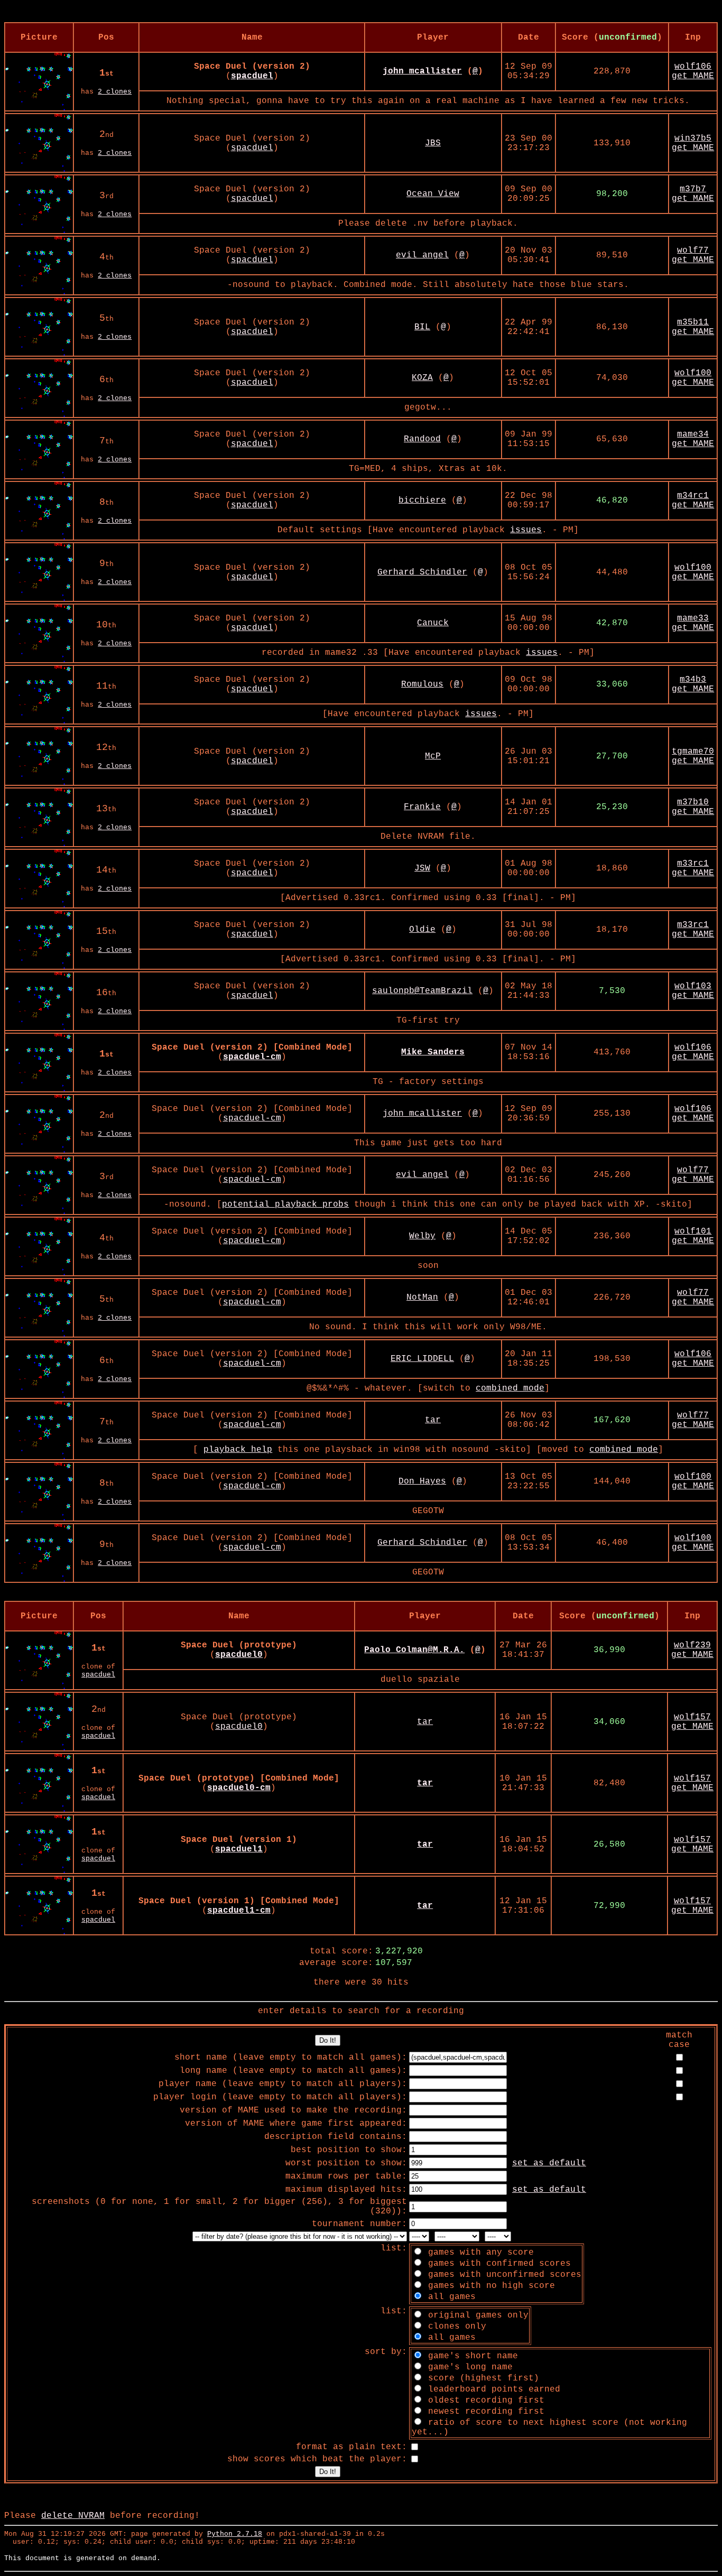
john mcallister (422, 71)
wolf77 (693, 251)
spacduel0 (239, 1727)
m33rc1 (693, 864)
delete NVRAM (73, 2516)
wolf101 (693, 1231)
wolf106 (693, 67)
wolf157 (692, 1717)
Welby (422, 1236)
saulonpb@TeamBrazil (422, 991)
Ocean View (433, 194)
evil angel (422, 255)
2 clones (115, 92)
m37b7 (693, 189)
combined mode (510, 1388)
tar (433, 1420)
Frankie (422, 807)
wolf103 (693, 986)
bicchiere (422, 501)
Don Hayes (422, 1481)
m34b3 (693, 680)
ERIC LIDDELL (422, 1359)
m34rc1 (693, 496)
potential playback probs (285, 1204)
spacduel (252, 148)
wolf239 (692, 1645)
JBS (433, 143)
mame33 (693, 618)
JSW (422, 868)
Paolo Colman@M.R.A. (414, 1650)
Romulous (422, 684)
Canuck (433, 623)
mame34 (693, 434)
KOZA (422, 378)
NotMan (422, 1298)
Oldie (422, 930)
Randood (422, 439)
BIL (422, 327)
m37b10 (693, 802)
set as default (549, 2163)
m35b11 (693, 322)
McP (433, 756)
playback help (238, 1450)
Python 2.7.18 (235, 2534)
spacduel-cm (252, 1118)
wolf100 (693, 373)
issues (526, 530)
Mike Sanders (433, 1052)
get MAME (693, 76)
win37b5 (693, 138)
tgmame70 (693, 752)
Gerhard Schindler (422, 572)
